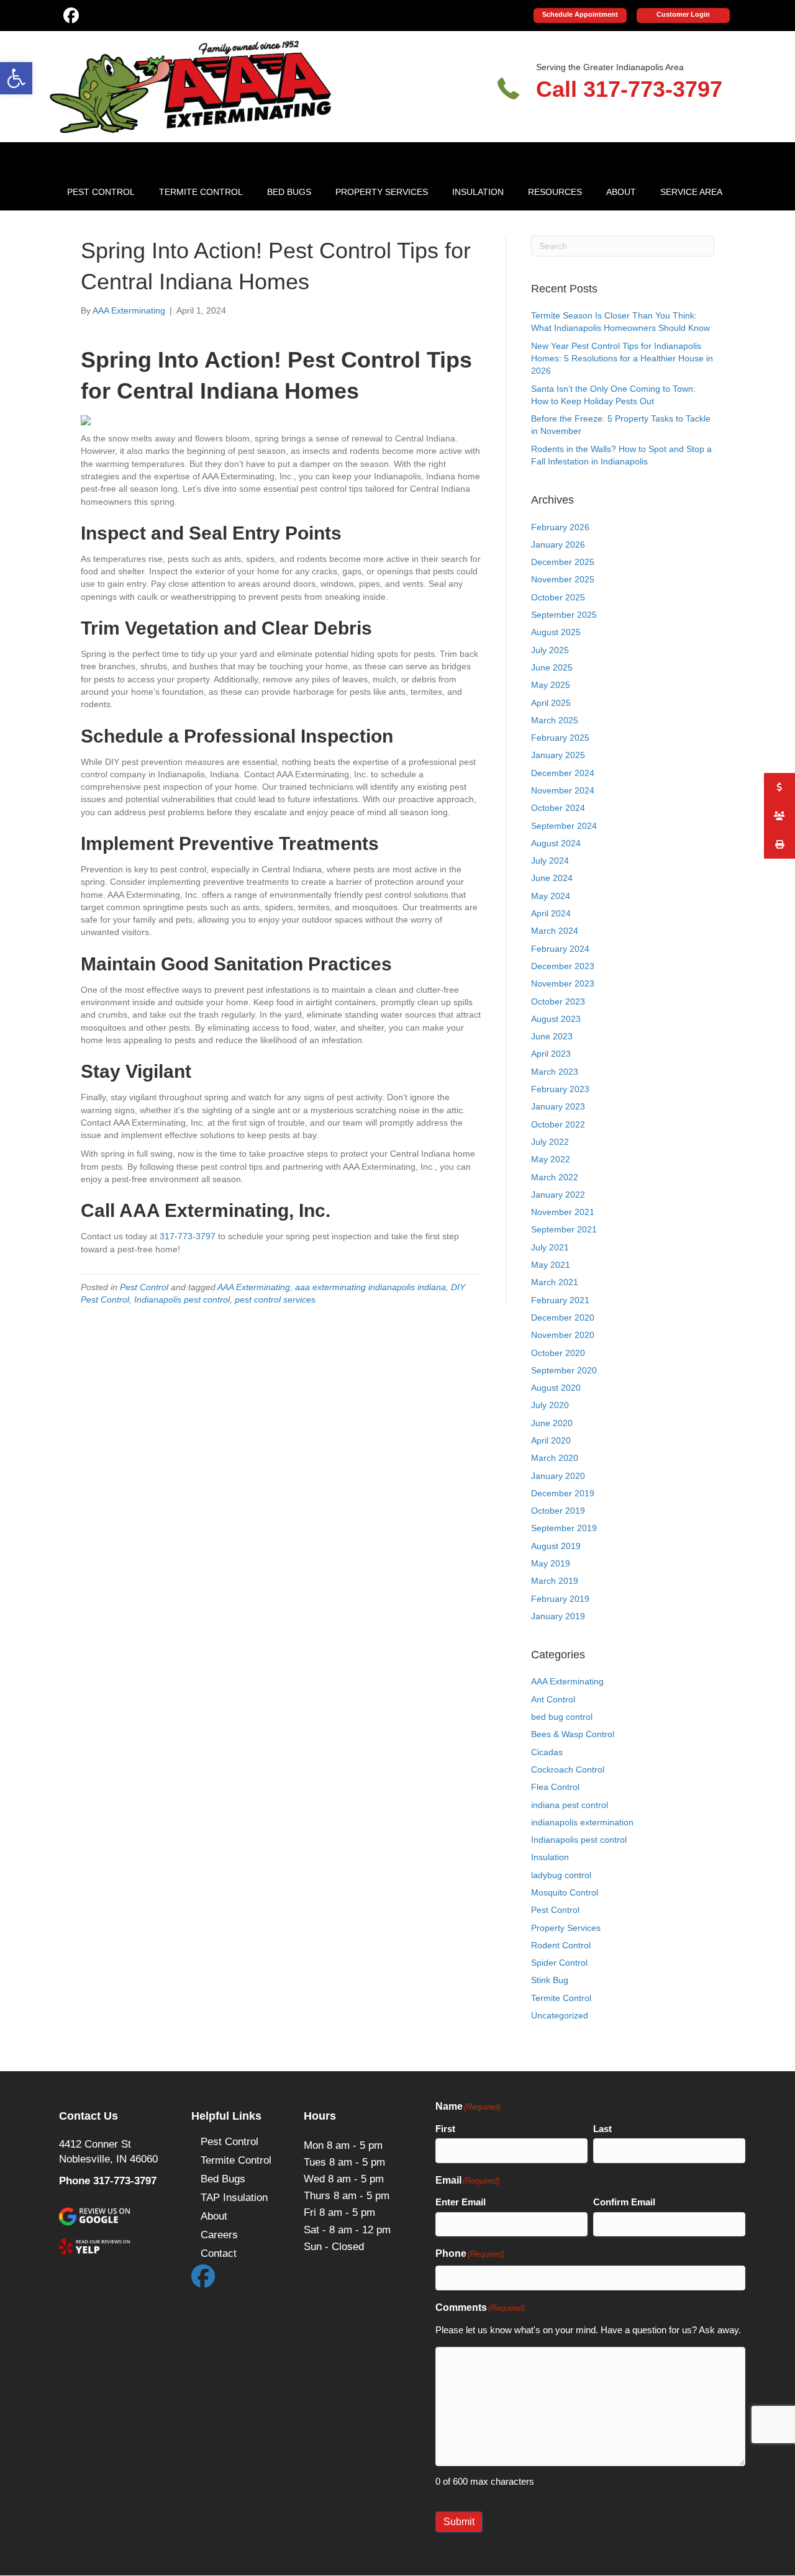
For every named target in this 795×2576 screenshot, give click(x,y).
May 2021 (551, 1265)
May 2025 (551, 685)
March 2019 (555, 1581)
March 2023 (555, 1072)
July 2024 (550, 861)
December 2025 (563, 562)
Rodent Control (561, 1945)
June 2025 (552, 667)
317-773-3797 (188, 1236)
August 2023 (556, 1019)
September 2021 (564, 1229)
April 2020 (551, 1440)
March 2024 (555, 931)
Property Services (382, 192)
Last (602, 2129)
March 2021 (555, 1282)
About (621, 192)
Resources (555, 192)
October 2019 (558, 1511)
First (445, 2129)
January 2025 (558, 755)
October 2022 (558, 1124)
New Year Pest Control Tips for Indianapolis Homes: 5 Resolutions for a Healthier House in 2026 (622, 359)
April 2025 (551, 703)
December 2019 (563, 1493)
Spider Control (559, 1963)
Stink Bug (550, 1980)
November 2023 (563, 983)
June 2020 (552, 1423)
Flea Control (555, 1787)
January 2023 (558, 1106)
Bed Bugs (289, 192)
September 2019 (564, 1528)
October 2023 (558, 1001)
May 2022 (551, 1159)
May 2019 (551, 1563)
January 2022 (558, 1195)
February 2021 (560, 1300)
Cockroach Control (568, 1769)
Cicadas (547, 1752)
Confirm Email (624, 2202)
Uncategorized (560, 2015)
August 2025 (556, 632)
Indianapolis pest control (182, 1299)
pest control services (275, 1299)
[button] (16, 78)
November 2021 (563, 1212)
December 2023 (563, 966)
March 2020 (555, 1458)
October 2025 (558, 597)
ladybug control (561, 1875)
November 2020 (563, 1335)
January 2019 (558, 1616)
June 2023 (552, 1036)
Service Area (691, 192)
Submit (459, 2522)
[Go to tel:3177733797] (619, 86)
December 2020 (563, 1317)
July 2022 (550, 1142)
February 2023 (560, 1089)
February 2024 (560, 949)
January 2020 (558, 1476)
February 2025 (560, 738)
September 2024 (564, 826)
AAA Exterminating (254, 1287)
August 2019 (556, 1546)
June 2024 (552, 878)
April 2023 (551, 1054)
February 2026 (560, 527)
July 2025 (550, 650)
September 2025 (564, 615)
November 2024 (563, 790)
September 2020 (564, 1370)
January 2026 (558, 545)
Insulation (478, 192)
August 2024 (556, 843)
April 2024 (551, 913)
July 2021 (550, 1247)
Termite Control (201, 192)
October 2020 (558, 1353)
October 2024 (558, 808)
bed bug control (562, 1717)
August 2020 (556, 1388)
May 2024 (551, 896)
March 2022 (555, 1177)
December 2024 (563, 773)
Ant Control (553, 1699)
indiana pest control (570, 1805)
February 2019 (560, 1599)
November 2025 (563, 579)
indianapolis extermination (582, 1822)
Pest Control (101, 192)
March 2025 (555, 720)
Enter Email (461, 2202)
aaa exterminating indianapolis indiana (370, 1287)
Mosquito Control (565, 1892)
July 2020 (550, 1405)
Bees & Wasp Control (573, 1734)
